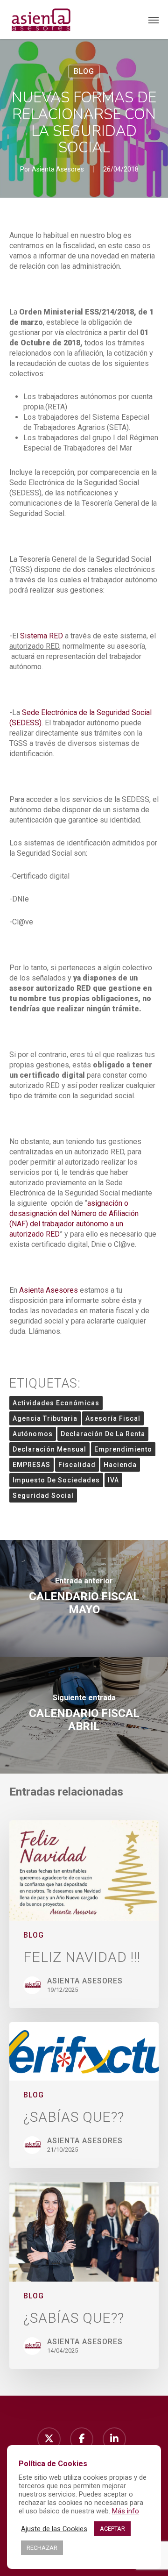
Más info (126, 2511)
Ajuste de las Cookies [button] (54, 2529)
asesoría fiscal (113, 1418)
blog (84, 71)
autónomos (33, 1434)
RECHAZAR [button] (42, 2548)
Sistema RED (42, 636)
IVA (113, 1480)
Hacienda (120, 1465)
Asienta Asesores (58, 169)
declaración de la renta (103, 1434)
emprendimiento (123, 1449)
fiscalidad (77, 1465)
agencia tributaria (45, 1418)
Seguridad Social (43, 1496)
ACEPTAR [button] (112, 2529)
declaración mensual (49, 1449)
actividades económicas (56, 1403)
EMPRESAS (31, 1465)
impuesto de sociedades (56, 1480)
